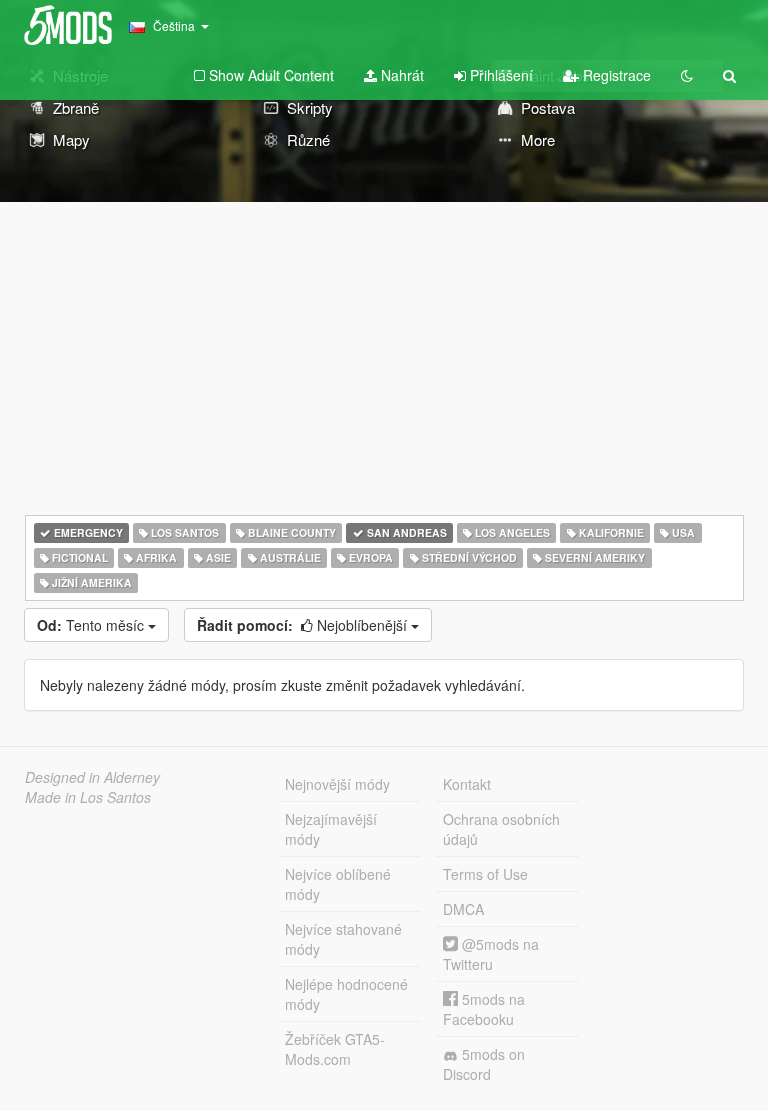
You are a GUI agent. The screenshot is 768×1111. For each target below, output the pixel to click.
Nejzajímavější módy (331, 829)
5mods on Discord (484, 1064)
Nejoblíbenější (304, 625)
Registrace (615, 75)
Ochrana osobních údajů (501, 829)
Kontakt (467, 784)
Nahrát (400, 75)
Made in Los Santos (88, 797)
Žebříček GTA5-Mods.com (335, 1049)
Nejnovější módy (337, 784)
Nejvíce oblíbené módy (338, 884)
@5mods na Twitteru (491, 954)
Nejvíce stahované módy (343, 939)
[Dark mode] (687, 75)
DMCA (463, 909)
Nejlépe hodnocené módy (346, 994)
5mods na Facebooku (484, 1009)
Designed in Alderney (92, 777)
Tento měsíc (92, 625)
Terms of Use (485, 874)
